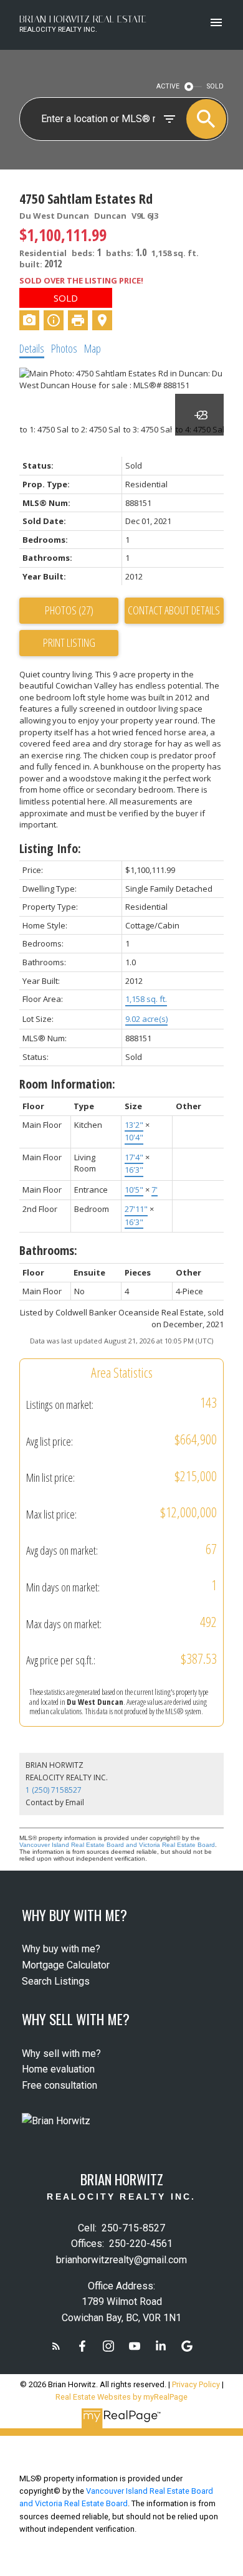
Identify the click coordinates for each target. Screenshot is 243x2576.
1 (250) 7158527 (54, 1790)
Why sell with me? (61, 2054)
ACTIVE (168, 86)
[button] (56, 2346)
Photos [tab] (64, 348)
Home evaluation (58, 2069)
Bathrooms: (48, 1250)
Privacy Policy (196, 2384)
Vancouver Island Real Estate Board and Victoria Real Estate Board (117, 1845)
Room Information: (67, 1084)
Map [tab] (93, 348)
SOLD (215, 86)
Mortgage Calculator (66, 1965)
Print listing (69, 642)
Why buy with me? (61, 1949)
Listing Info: (50, 848)
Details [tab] (32, 348)
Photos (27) (69, 610)
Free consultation (60, 2085)
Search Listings (56, 1981)
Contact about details (174, 610)
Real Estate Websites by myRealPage (121, 2397)
